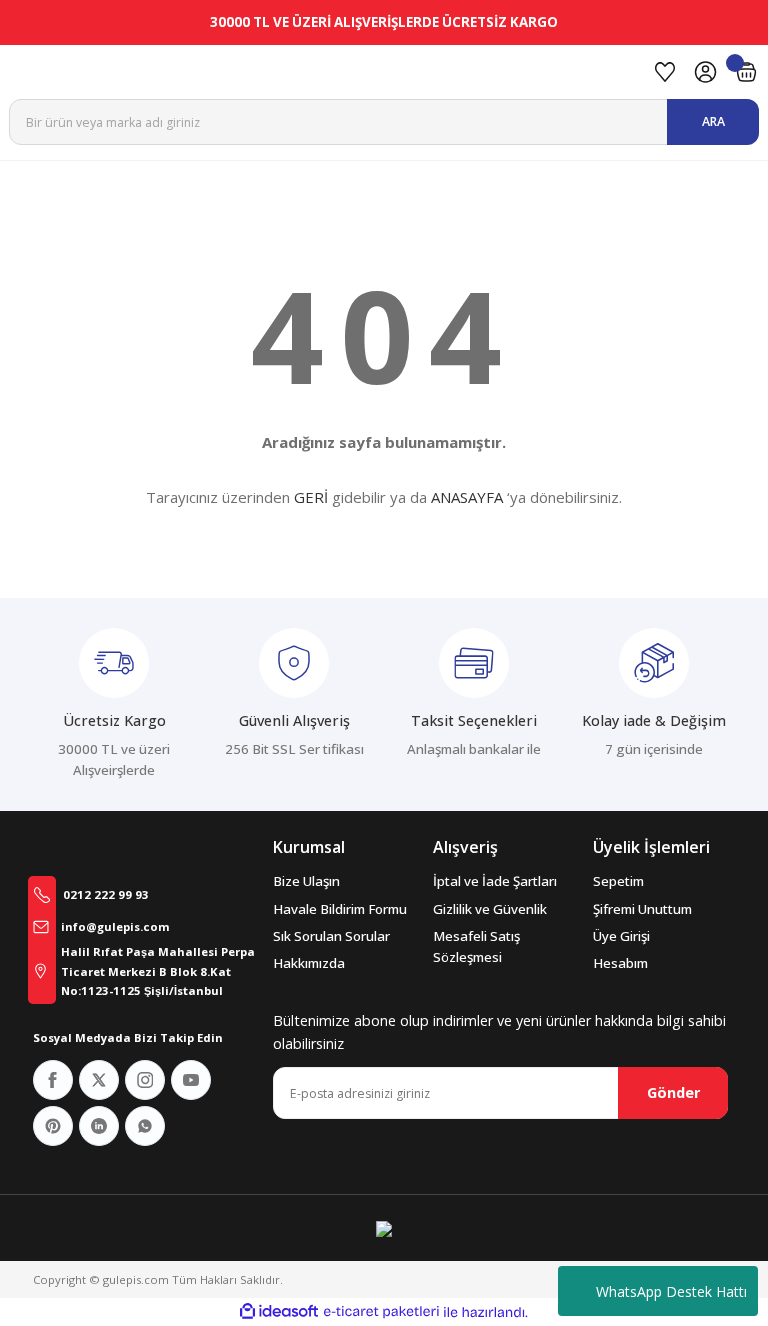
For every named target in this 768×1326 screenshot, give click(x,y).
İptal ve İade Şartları (495, 881)
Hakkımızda (309, 963)
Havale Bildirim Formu (340, 909)
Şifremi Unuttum (642, 909)
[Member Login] (705, 72)
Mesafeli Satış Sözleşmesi (476, 946)
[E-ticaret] (381, 1312)
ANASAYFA (467, 497)
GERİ (311, 497)
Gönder (673, 1092)
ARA (713, 121)
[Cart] (746, 72)
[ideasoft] (279, 1312)
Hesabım (620, 963)
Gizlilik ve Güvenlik (490, 909)
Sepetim (618, 881)
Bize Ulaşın (306, 881)
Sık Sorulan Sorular (331, 936)
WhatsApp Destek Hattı (671, 1291)
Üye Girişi (621, 936)
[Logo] (322, 72)
